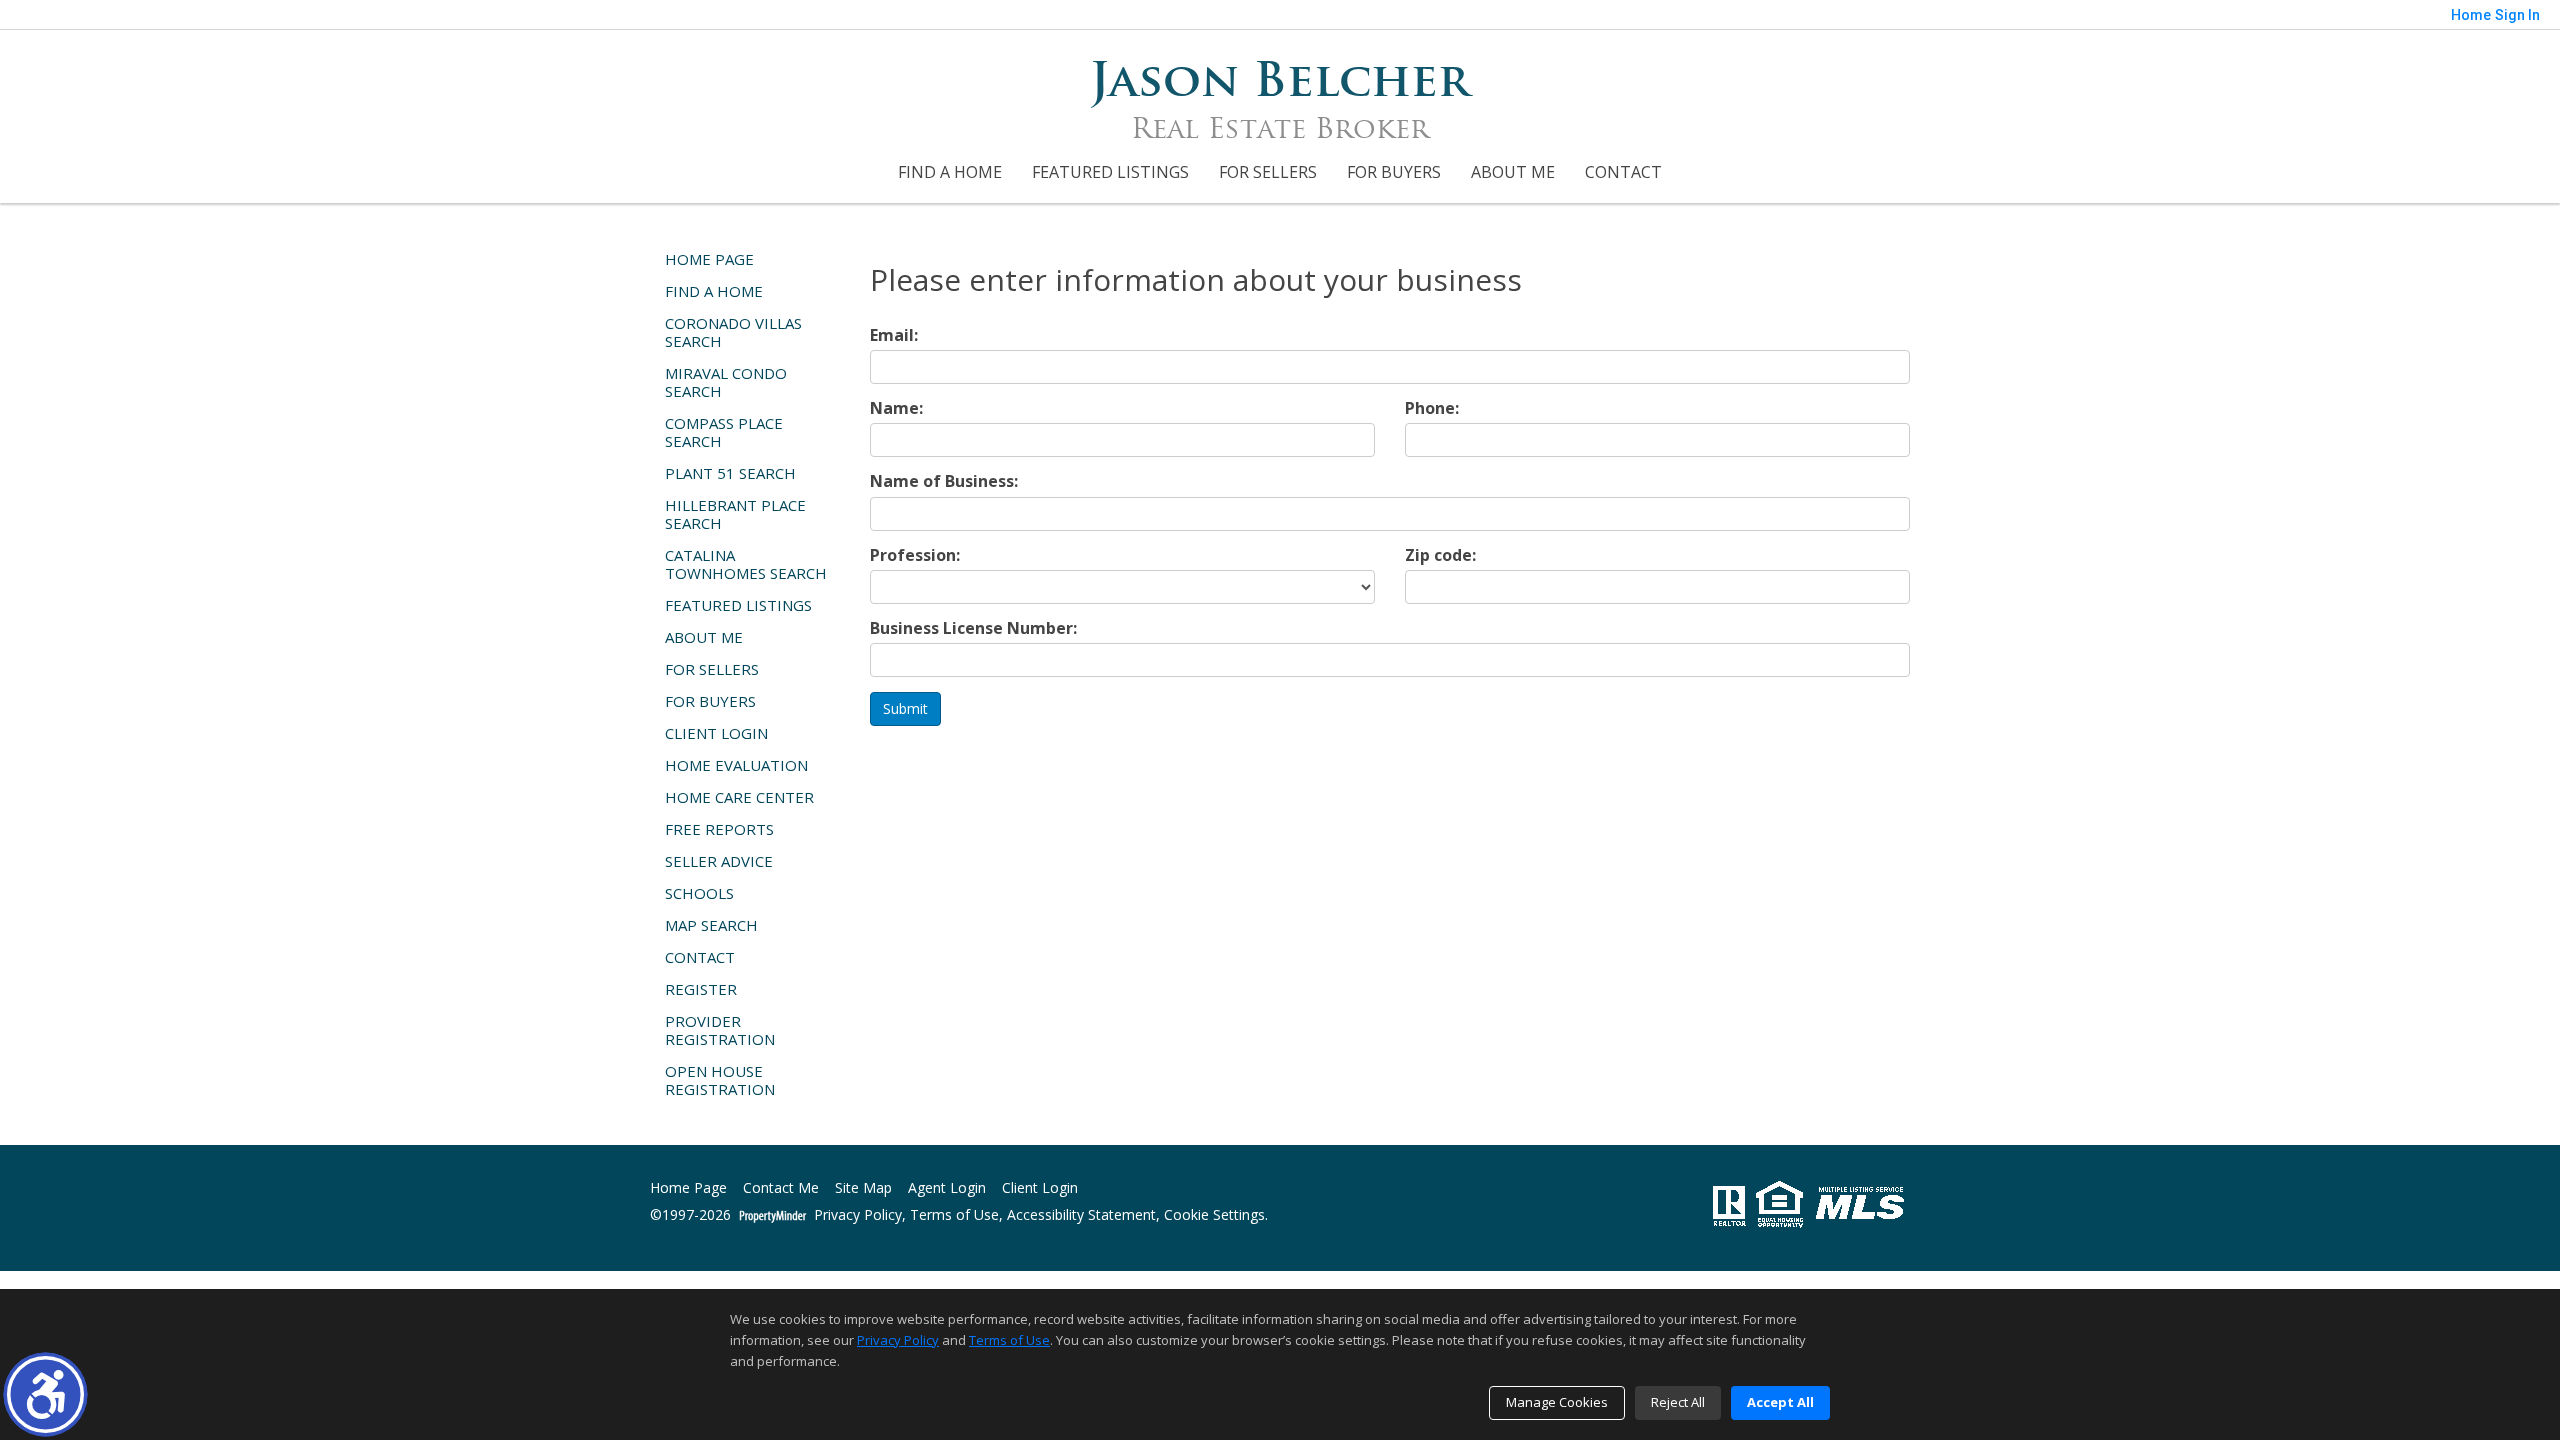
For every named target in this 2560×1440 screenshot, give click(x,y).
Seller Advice (719, 861)
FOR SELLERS (1268, 172)
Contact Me (781, 1188)
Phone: (1432, 408)
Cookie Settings (1214, 1215)
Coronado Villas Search (733, 332)
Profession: (915, 555)
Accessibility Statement (1081, 1215)
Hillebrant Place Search (735, 514)
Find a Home (950, 172)
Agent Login (947, 1188)
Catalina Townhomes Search (746, 564)
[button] (45, 1394)
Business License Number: (973, 628)
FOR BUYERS (1394, 172)
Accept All (1780, 1402)
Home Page (709, 259)
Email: (894, 335)
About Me (1513, 172)
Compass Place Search (724, 432)
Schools (699, 893)
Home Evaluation (736, 765)
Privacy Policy (858, 1215)
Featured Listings (1110, 172)
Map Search (711, 925)
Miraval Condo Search (726, 382)
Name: (896, 408)
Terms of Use (954, 1215)
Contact (1623, 172)
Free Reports (719, 829)
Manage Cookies (1557, 1402)
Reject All (1678, 1402)
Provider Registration (720, 1030)
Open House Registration (720, 1080)
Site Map (863, 1188)
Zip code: (1440, 555)
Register (701, 989)
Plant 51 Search (730, 473)
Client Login (716, 733)
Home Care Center (739, 797)
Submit (905, 708)
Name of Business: (944, 481)
